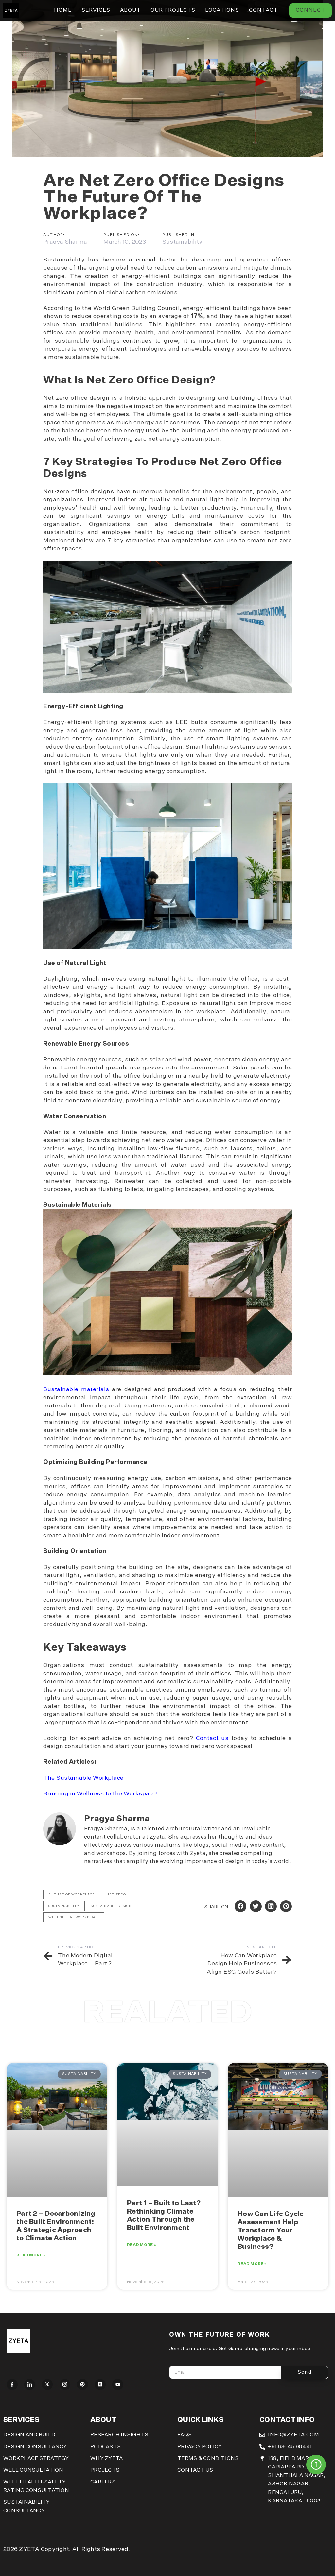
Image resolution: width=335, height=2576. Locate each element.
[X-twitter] (47, 2384)
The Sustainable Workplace (83, 1778)
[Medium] (100, 2384)
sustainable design (111, 1906)
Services (96, 10)
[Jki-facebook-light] (12, 2384)
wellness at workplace (74, 1917)
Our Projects (173, 10)
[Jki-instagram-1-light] (65, 2384)
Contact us (212, 1738)
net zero (116, 1894)
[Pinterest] (82, 2384)
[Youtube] (118, 2384)
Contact (263, 10)
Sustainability (182, 242)
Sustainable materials (76, 1389)
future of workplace (72, 1894)
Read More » (31, 2255)
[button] (240, 1906)
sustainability (64, 1906)
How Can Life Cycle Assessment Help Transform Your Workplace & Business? (271, 2231)
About (130, 10)
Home (63, 10)
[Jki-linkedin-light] (30, 2384)
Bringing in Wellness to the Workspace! (100, 1794)
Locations (222, 10)
